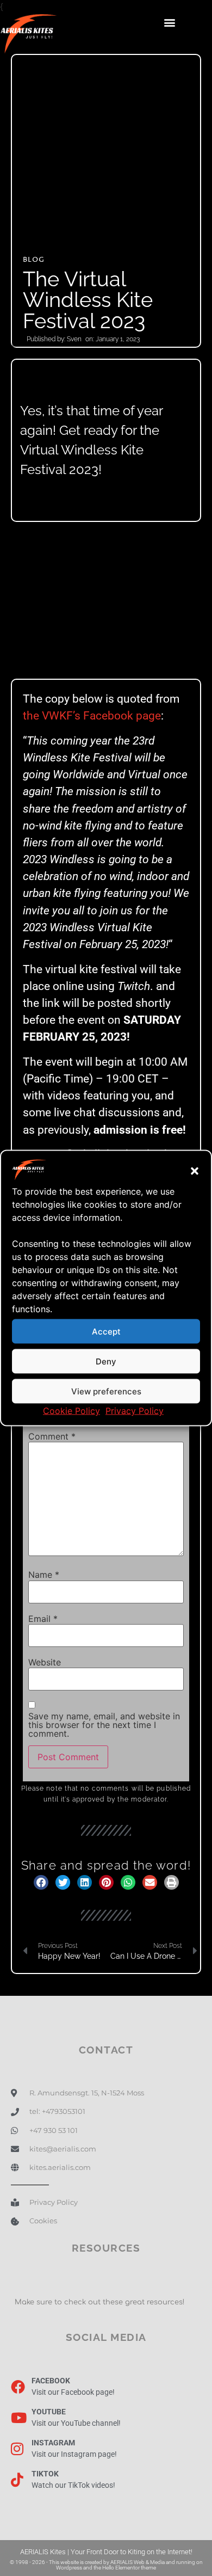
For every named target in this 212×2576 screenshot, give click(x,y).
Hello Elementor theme (129, 2568)
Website (45, 1662)
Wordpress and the (79, 2568)
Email (43, 1619)
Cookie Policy (71, 1411)
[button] (195, 1171)
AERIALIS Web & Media (138, 2562)
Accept (106, 1331)
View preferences (106, 1391)
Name (44, 1575)
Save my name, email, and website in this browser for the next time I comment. (104, 1725)
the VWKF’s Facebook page (92, 716)
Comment (52, 1436)
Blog (34, 260)
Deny (106, 1361)
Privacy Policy (135, 1411)
